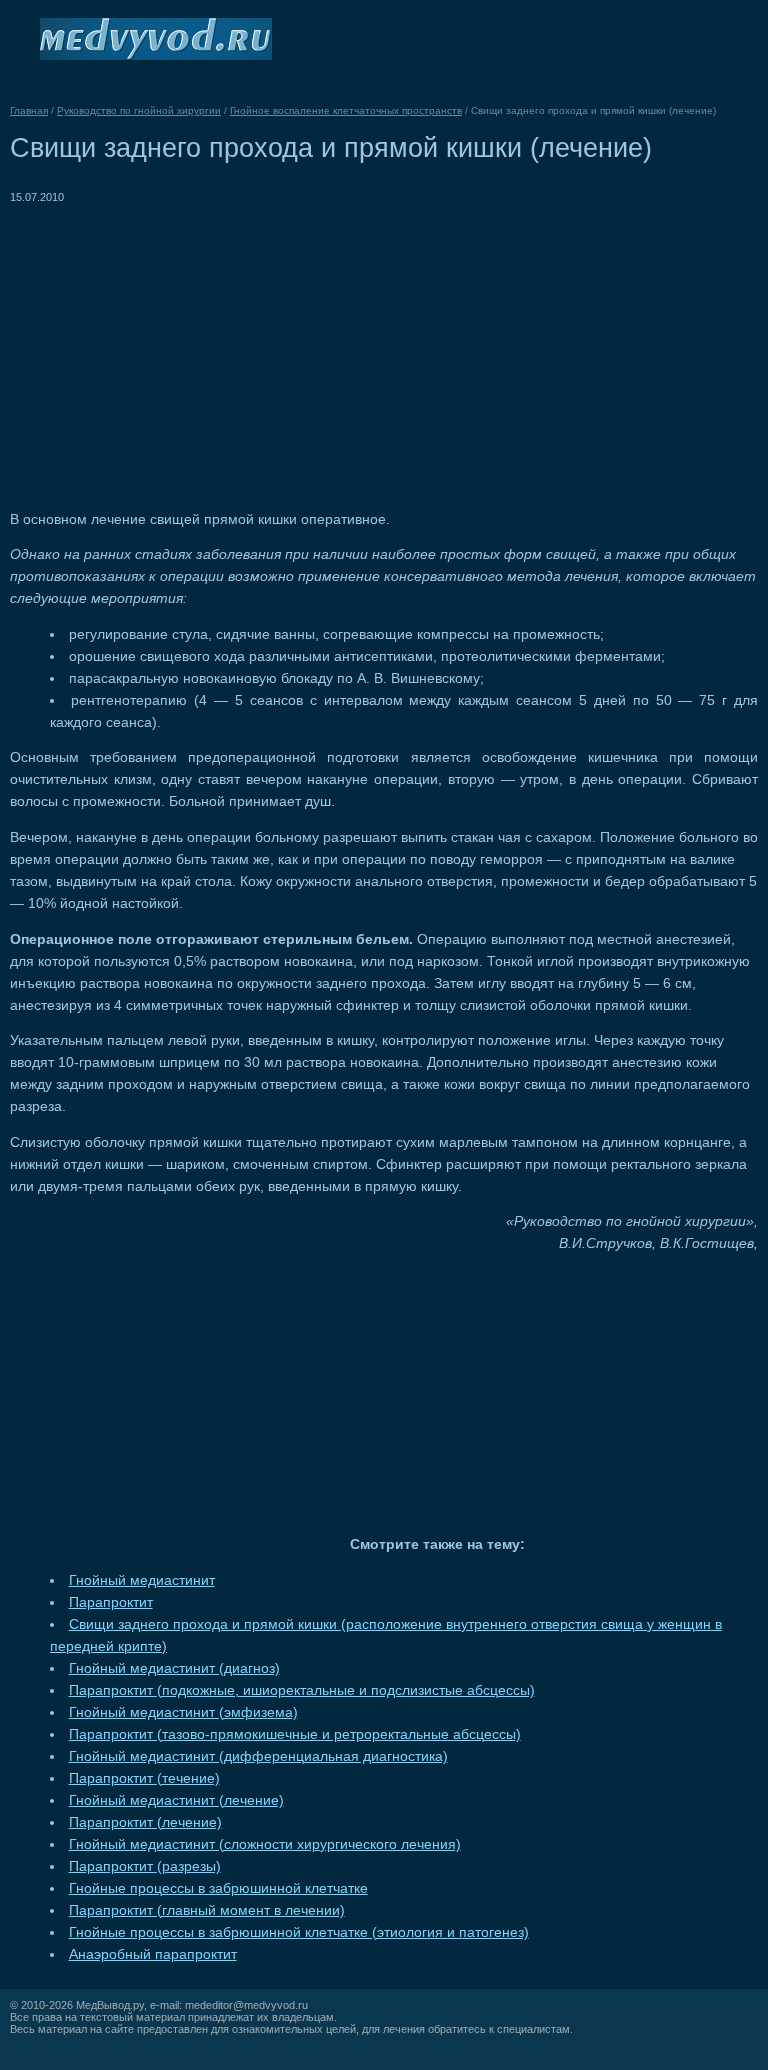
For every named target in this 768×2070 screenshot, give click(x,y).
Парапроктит (111, 1602)
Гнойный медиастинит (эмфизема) (183, 1712)
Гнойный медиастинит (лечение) (176, 1800)
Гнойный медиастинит (142, 1580)
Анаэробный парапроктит (153, 1954)
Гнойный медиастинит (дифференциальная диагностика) (258, 1756)
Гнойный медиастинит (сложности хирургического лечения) (265, 1844)
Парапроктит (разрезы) (145, 1866)
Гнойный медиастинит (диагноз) (174, 1668)
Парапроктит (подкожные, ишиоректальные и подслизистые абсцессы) (302, 1690)
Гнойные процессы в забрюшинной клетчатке (218, 1888)
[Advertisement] (178, 348)
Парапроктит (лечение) (145, 1822)
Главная (29, 110)
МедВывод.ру (110, 2005)
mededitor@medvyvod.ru (246, 2005)
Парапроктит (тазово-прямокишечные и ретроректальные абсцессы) (295, 1734)
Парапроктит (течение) (144, 1778)
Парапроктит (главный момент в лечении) (207, 1910)
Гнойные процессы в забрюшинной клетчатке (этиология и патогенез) (299, 1932)
